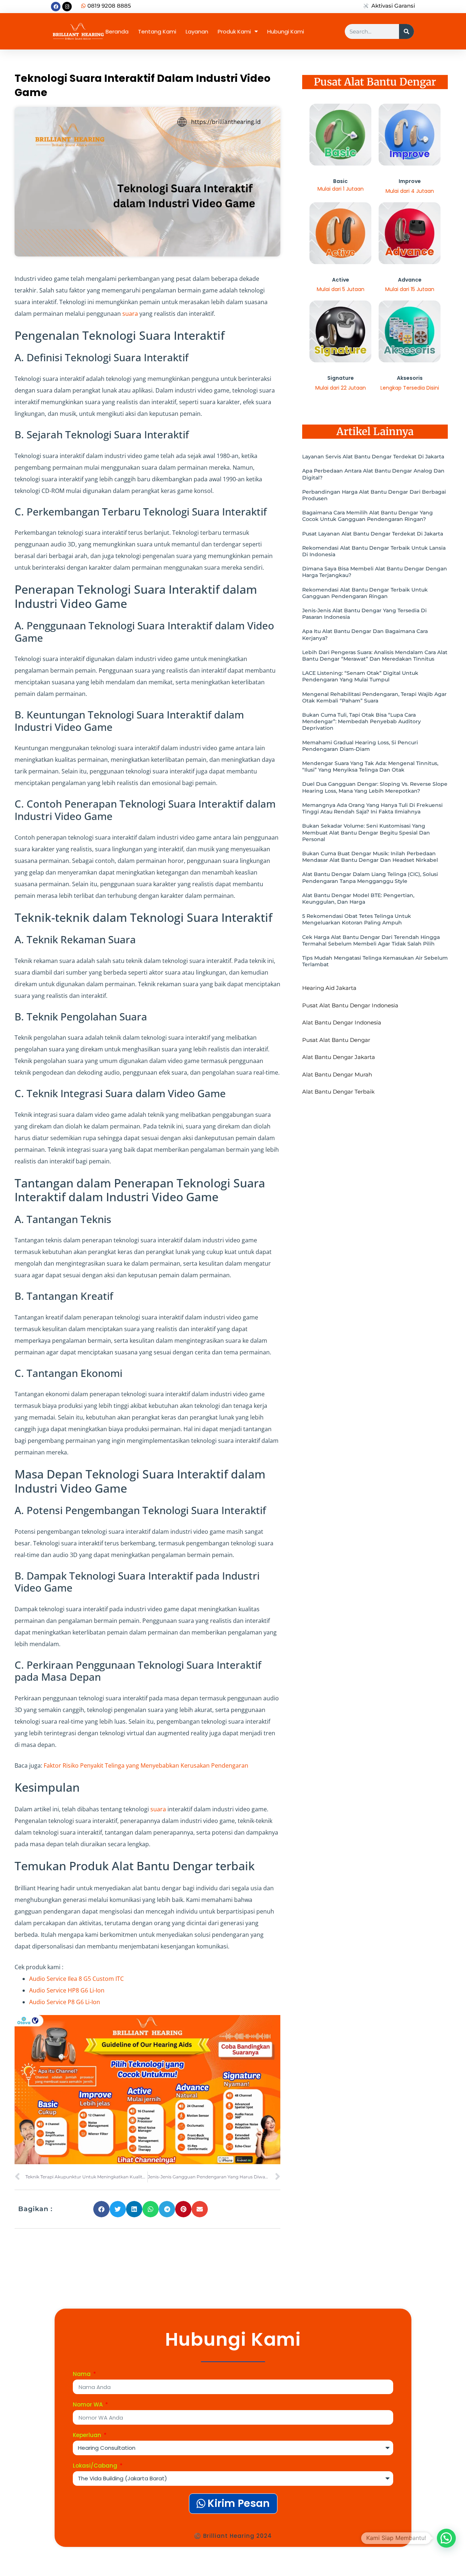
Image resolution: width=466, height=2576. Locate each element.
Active (341, 280)
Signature (341, 378)
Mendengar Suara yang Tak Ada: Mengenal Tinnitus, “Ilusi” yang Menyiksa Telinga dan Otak (370, 767)
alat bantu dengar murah (337, 1074)
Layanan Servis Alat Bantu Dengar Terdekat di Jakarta (373, 457)
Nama (82, 2374)
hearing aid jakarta (329, 988)
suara (130, 314)
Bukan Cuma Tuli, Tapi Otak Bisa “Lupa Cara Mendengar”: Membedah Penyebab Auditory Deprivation (362, 721)
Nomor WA (88, 2405)
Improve (410, 181)
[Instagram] (67, 7)
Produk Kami (234, 31)
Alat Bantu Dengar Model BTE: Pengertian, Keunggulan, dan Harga (358, 899)
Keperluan (88, 2436)
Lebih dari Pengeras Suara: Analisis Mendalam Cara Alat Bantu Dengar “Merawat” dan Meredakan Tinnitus (375, 656)
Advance (410, 280)
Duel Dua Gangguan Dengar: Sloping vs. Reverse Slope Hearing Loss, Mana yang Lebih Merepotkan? (375, 787)
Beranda (117, 31)
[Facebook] (56, 7)
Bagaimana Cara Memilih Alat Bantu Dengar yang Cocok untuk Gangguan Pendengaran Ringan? (368, 516)
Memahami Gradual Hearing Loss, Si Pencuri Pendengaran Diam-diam (360, 746)
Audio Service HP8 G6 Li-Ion (67, 1990)
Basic (340, 181)
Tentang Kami (157, 31)
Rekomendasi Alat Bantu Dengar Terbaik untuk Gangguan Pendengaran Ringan (365, 593)
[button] (101, 2209)
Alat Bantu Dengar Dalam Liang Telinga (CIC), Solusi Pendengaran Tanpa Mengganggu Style (370, 877)
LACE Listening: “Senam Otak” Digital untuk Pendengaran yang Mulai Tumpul (360, 676)
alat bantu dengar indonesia (342, 1022)
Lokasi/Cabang (96, 2466)
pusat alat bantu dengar (336, 1040)
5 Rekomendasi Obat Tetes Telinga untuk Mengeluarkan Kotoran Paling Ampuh (357, 919)
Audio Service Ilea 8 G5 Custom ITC (76, 1979)
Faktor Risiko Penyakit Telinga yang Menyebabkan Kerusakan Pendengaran (146, 1765)
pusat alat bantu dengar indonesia (350, 1005)
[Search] (406, 31)
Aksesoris (410, 378)
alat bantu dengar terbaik (338, 1092)
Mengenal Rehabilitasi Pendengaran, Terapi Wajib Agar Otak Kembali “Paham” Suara (374, 697)
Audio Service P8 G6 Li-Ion (65, 2002)
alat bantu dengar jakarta (339, 1057)
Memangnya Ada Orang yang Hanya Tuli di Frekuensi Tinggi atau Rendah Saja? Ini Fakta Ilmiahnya (372, 808)
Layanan (197, 31)
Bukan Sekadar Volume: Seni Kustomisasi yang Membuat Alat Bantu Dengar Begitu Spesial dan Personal (366, 832)
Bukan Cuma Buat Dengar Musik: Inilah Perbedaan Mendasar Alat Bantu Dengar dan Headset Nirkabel (370, 857)
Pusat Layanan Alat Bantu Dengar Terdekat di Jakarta (373, 534)
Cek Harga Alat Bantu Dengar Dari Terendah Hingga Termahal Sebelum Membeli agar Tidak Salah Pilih (371, 940)
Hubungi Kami (286, 31)
